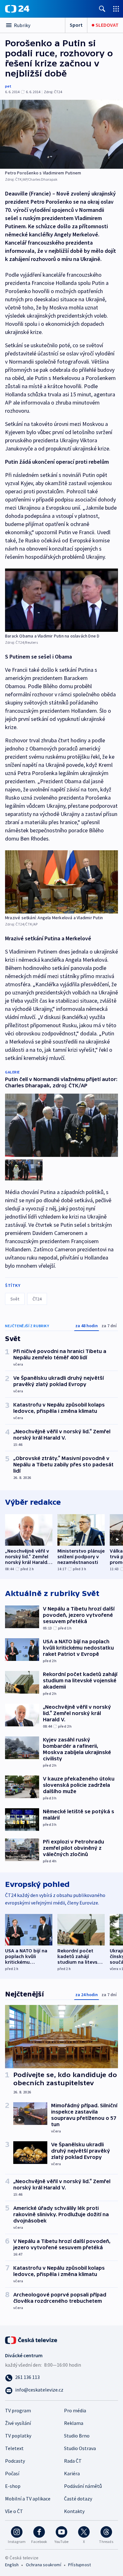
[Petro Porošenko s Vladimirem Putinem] (61, 134)
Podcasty (15, 2461)
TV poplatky (18, 2436)
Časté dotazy (78, 2499)
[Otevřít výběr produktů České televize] (116, 9)
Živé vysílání (18, 2423)
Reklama (74, 2423)
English (12, 2565)
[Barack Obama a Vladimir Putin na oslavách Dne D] (61, 600)
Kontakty (74, 2511)
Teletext (14, 2448)
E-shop (13, 2486)
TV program (18, 2410)
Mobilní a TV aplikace (28, 2499)
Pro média (75, 2410)
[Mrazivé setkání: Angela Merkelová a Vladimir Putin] (61, 882)
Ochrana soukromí (44, 2565)
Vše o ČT (14, 2511)
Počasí (12, 2473)
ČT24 (37, 1299)
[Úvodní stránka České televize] (32, 2339)
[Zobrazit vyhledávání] (102, 9)
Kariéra (72, 2473)
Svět (15, 1299)
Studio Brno (77, 2436)
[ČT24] (17, 9)
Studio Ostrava (80, 2448)
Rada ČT (73, 2461)
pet (8, 86)
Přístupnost (79, 2565)
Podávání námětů (83, 2486)
